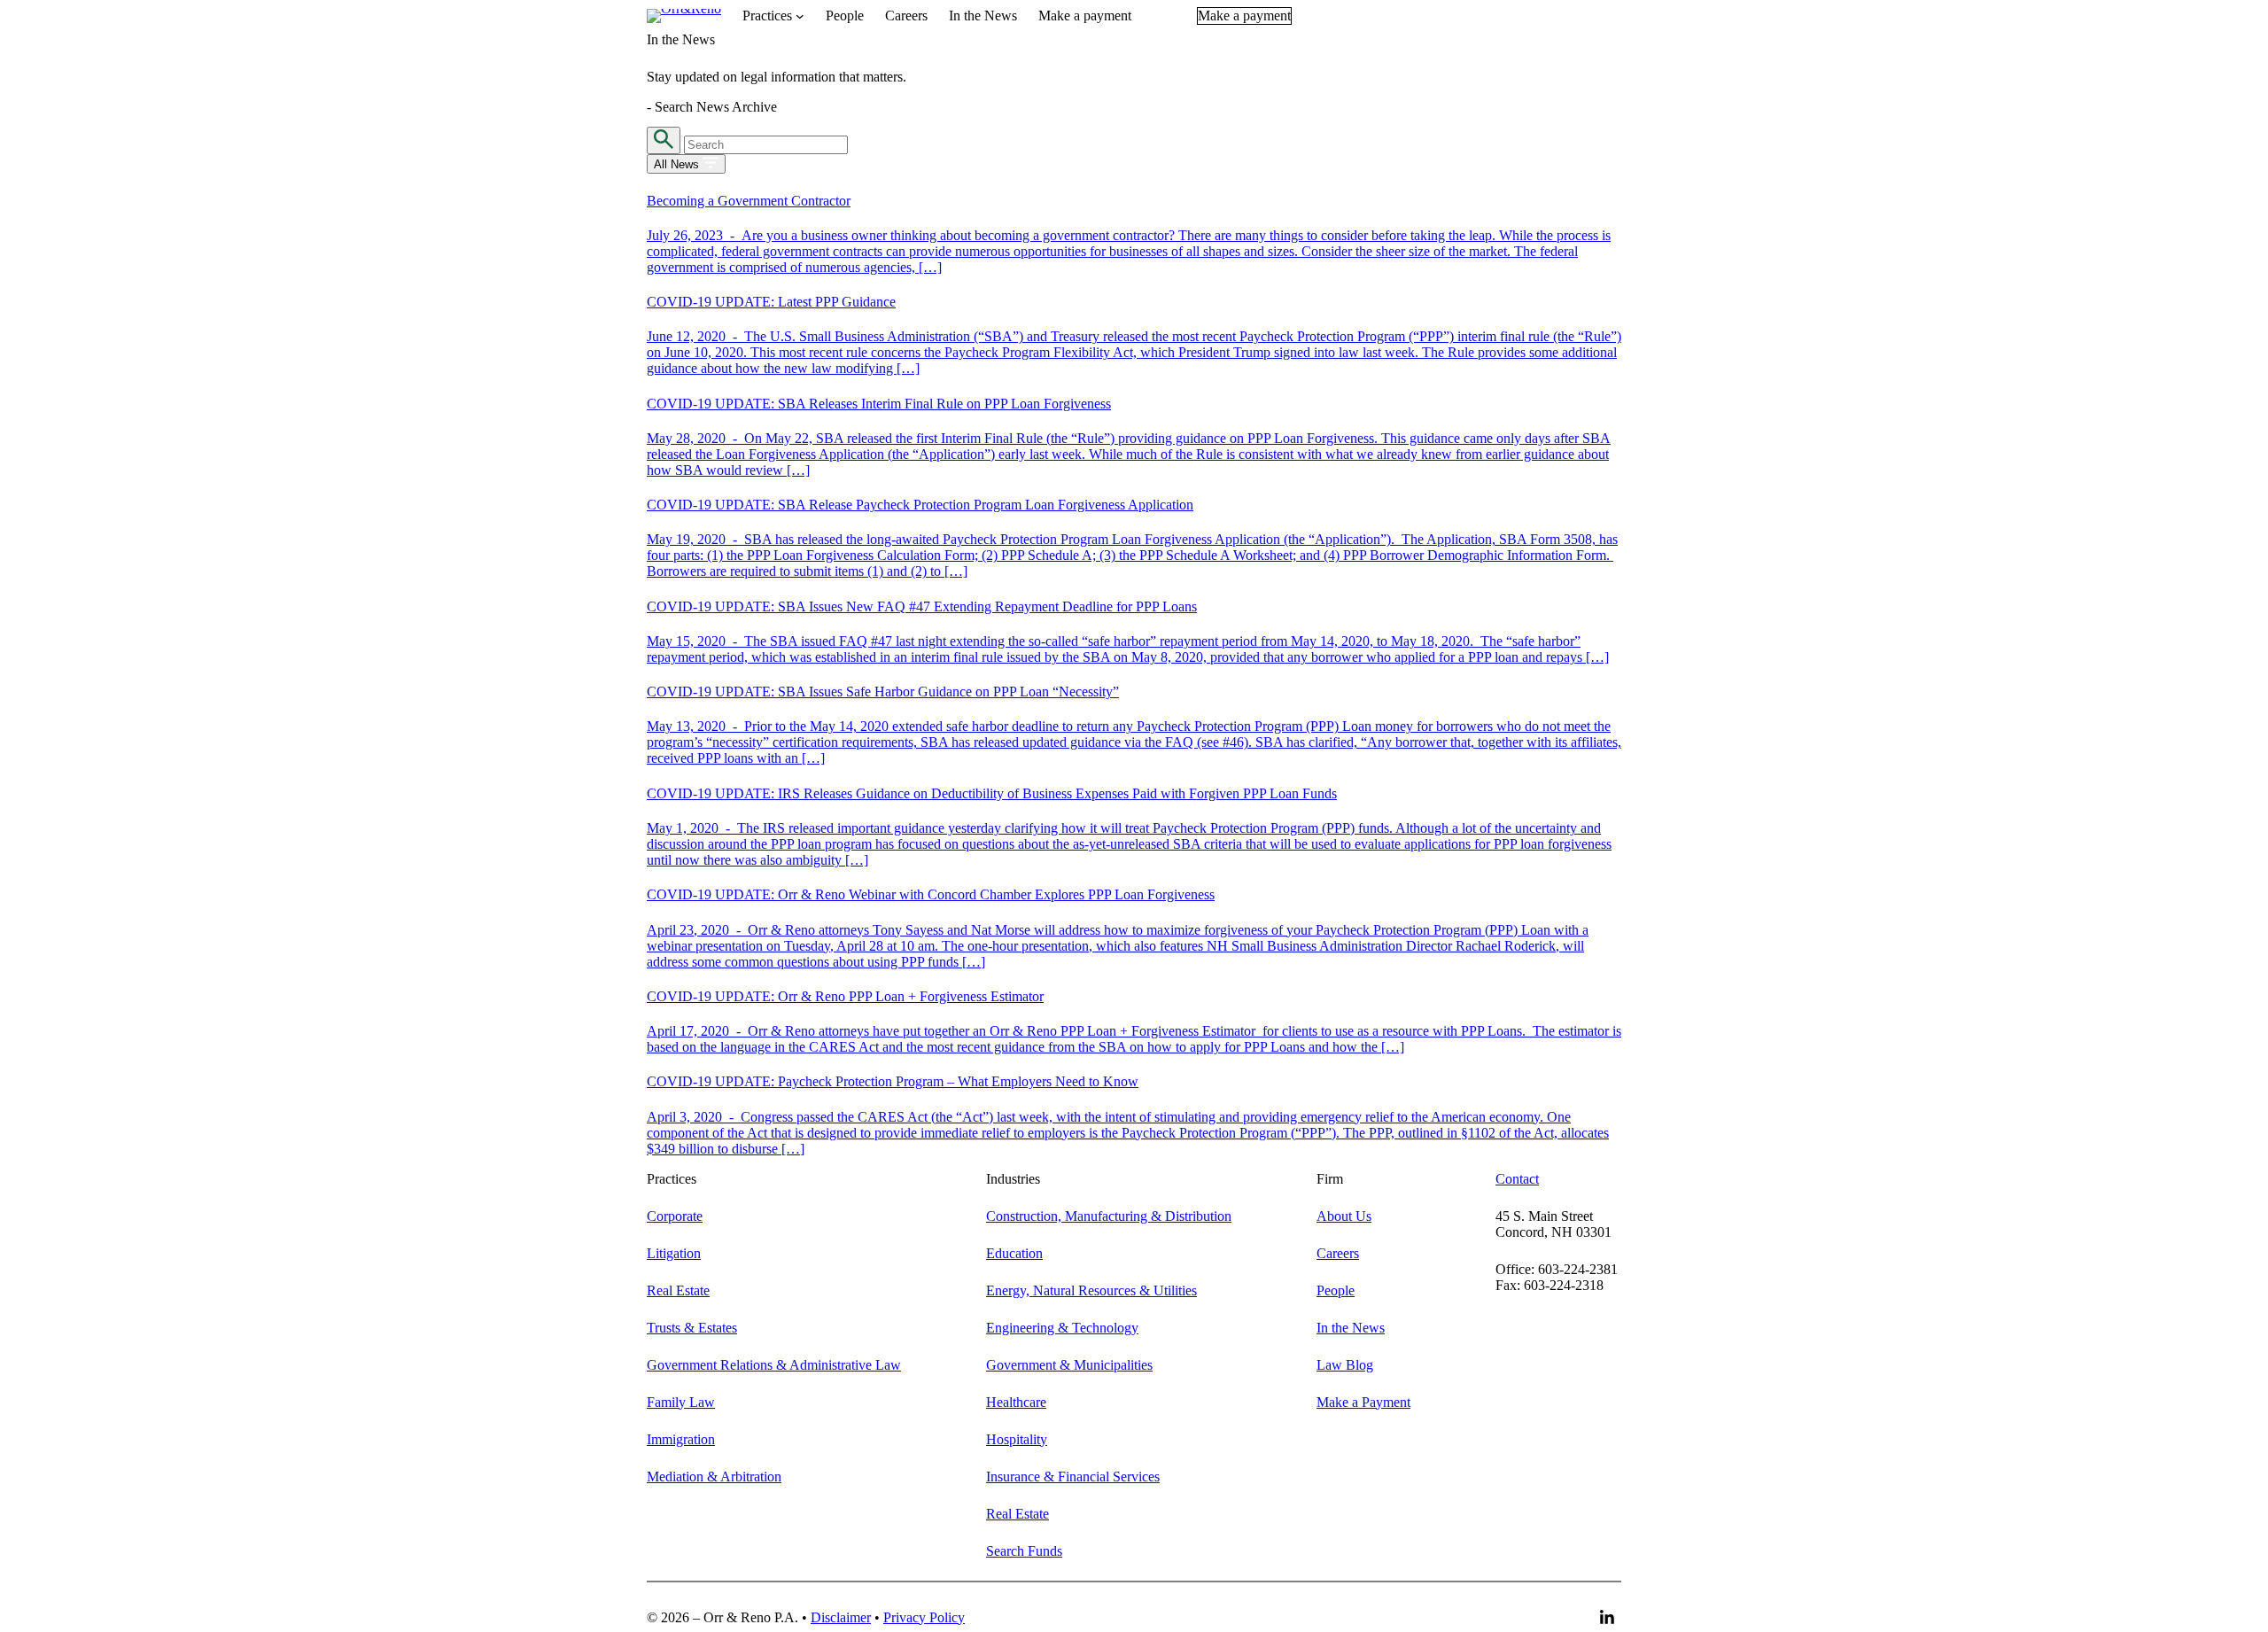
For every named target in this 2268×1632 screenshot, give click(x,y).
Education (1014, 1253)
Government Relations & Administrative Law (774, 1365)
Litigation (674, 1253)
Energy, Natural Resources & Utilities (1091, 1290)
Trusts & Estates (692, 1328)
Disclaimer (841, 1617)
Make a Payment (1363, 1402)
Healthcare (1016, 1402)
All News (678, 164)
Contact (1517, 1179)
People (1336, 1290)
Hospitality (1017, 1439)
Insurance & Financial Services (1073, 1477)
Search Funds (1024, 1551)
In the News (1351, 1328)
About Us (1344, 1216)
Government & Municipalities (1069, 1365)
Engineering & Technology (1062, 1328)
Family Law (681, 1402)
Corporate (675, 1216)
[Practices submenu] (800, 16)
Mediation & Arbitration (714, 1477)
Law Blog (1345, 1365)
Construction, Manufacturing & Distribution (1109, 1216)
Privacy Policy (924, 1617)
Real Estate (678, 1290)
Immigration (681, 1439)
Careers (1338, 1253)
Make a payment (1244, 16)
